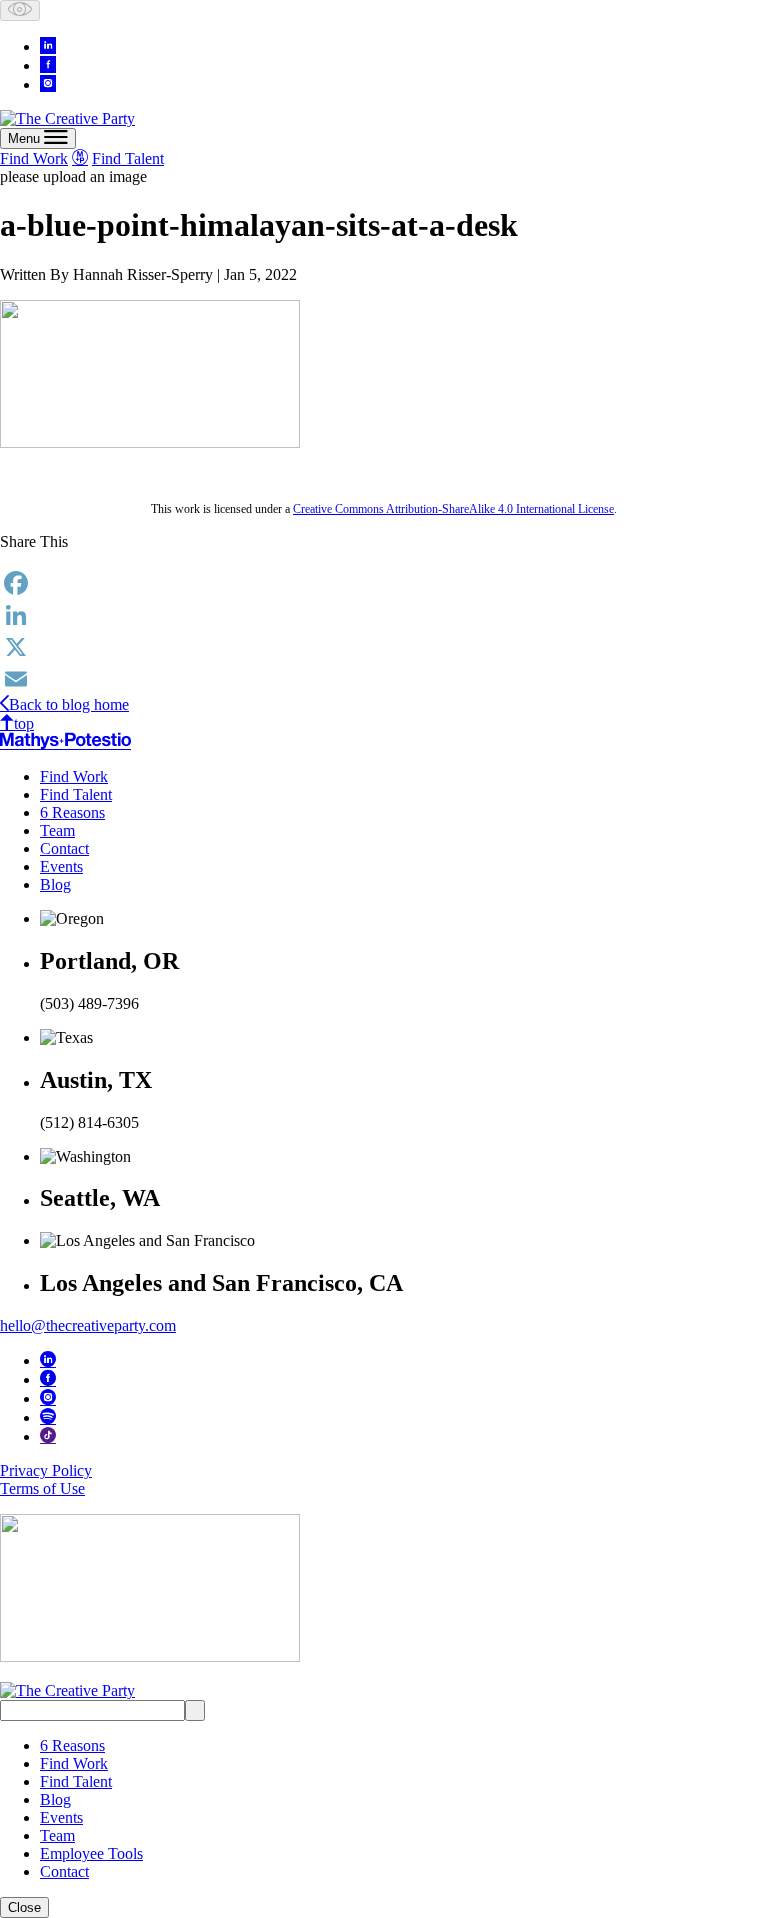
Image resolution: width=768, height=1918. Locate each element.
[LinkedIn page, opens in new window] (48, 45)
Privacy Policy (46, 1470)
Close (24, 1907)
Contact (64, 848)
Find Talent (128, 158)
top (24, 723)
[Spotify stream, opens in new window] (48, 1416)
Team (57, 830)
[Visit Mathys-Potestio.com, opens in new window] (65, 741)
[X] (384, 647)
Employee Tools (91, 1853)
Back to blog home (69, 704)
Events (61, 866)
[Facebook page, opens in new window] (48, 64)
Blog (55, 884)
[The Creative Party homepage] (67, 118)
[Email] (384, 679)
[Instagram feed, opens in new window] (48, 83)
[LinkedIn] (384, 615)
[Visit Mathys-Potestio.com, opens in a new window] (80, 157)
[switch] (20, 10)
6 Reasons (72, 812)
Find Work (34, 158)
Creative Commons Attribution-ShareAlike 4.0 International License (453, 509)
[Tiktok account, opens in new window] (48, 1435)
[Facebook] (384, 583)
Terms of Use (42, 1488)
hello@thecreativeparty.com (88, 1325)
